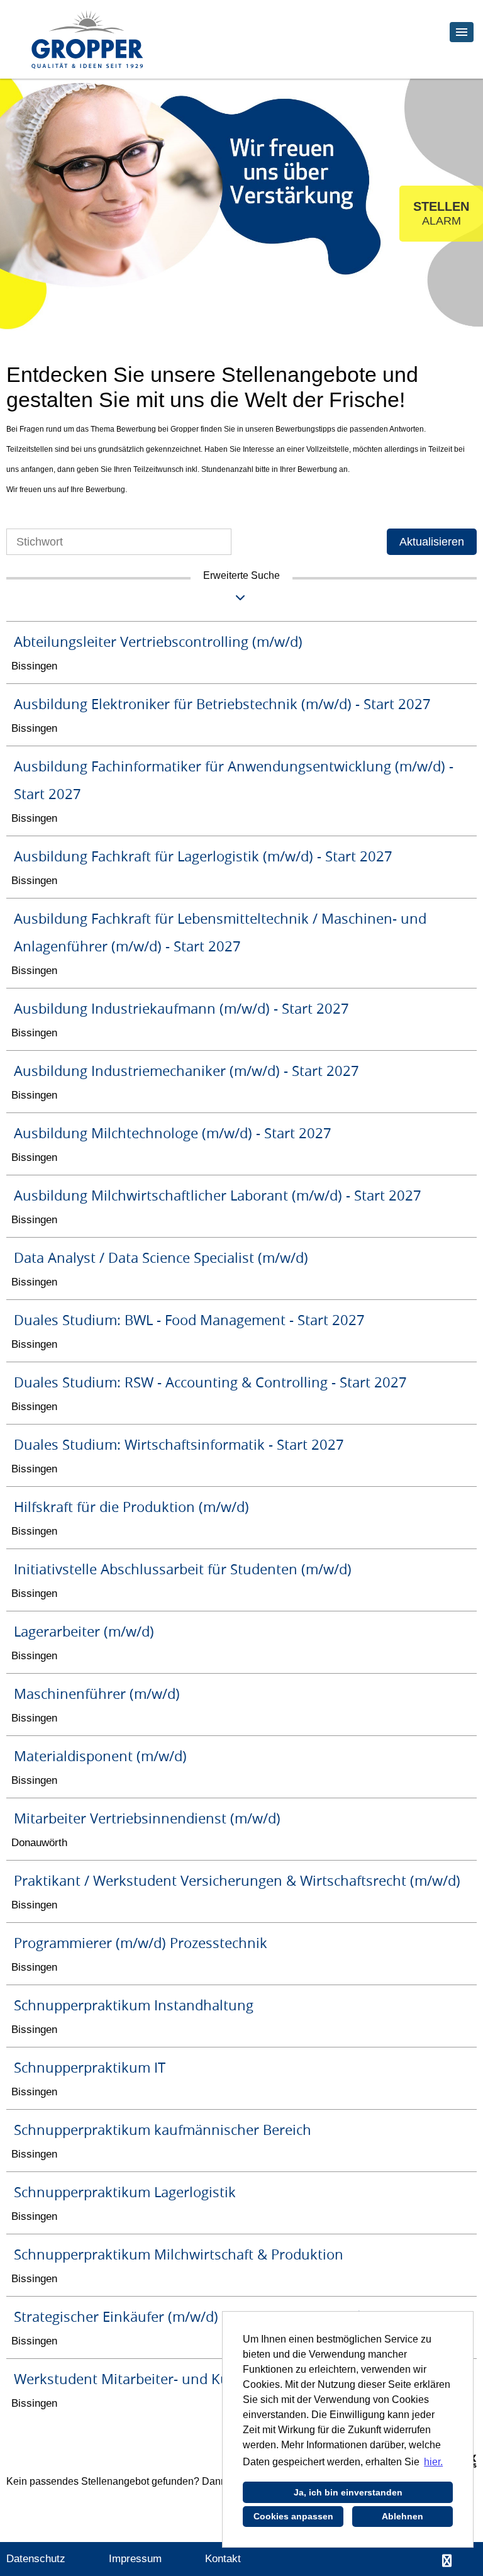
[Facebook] (447, 2561)
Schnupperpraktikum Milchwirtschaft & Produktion (179, 2254)
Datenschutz (36, 2559)
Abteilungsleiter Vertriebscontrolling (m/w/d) (158, 641)
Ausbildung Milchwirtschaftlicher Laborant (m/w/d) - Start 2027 (218, 1195)
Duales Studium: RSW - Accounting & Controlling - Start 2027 (210, 1382)
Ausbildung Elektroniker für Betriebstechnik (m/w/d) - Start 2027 (222, 704)
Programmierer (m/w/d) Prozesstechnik (141, 1943)
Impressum (135, 2559)
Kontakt (223, 2559)
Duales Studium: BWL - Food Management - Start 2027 (189, 1320)
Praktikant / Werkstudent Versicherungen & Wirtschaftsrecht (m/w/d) (237, 1880)
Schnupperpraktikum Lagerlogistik (125, 2192)
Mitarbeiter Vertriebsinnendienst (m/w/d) (147, 1818)
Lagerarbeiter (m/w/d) (84, 1631)
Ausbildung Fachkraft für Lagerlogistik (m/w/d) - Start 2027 (203, 856)
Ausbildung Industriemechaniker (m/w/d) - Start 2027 (186, 1071)
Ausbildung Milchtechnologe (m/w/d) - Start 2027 (173, 1133)
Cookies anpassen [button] (293, 2516)
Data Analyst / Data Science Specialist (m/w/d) (161, 1257)
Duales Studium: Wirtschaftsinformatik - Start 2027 (179, 1444)
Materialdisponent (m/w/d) (100, 1756)
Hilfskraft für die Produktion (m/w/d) (131, 1507)
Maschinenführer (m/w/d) (97, 1694)
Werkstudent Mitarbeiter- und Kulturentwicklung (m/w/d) (199, 2379)
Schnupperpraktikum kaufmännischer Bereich (163, 2130)
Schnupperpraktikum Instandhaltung (134, 2005)
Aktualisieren (432, 542)
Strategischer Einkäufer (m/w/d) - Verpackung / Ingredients (203, 2316)
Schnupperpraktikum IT (90, 2067)
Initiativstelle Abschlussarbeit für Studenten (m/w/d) (183, 1569)
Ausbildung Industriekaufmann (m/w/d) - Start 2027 (181, 1008)
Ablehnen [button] (402, 2516)
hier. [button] (433, 2462)
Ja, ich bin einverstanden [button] (348, 2492)
